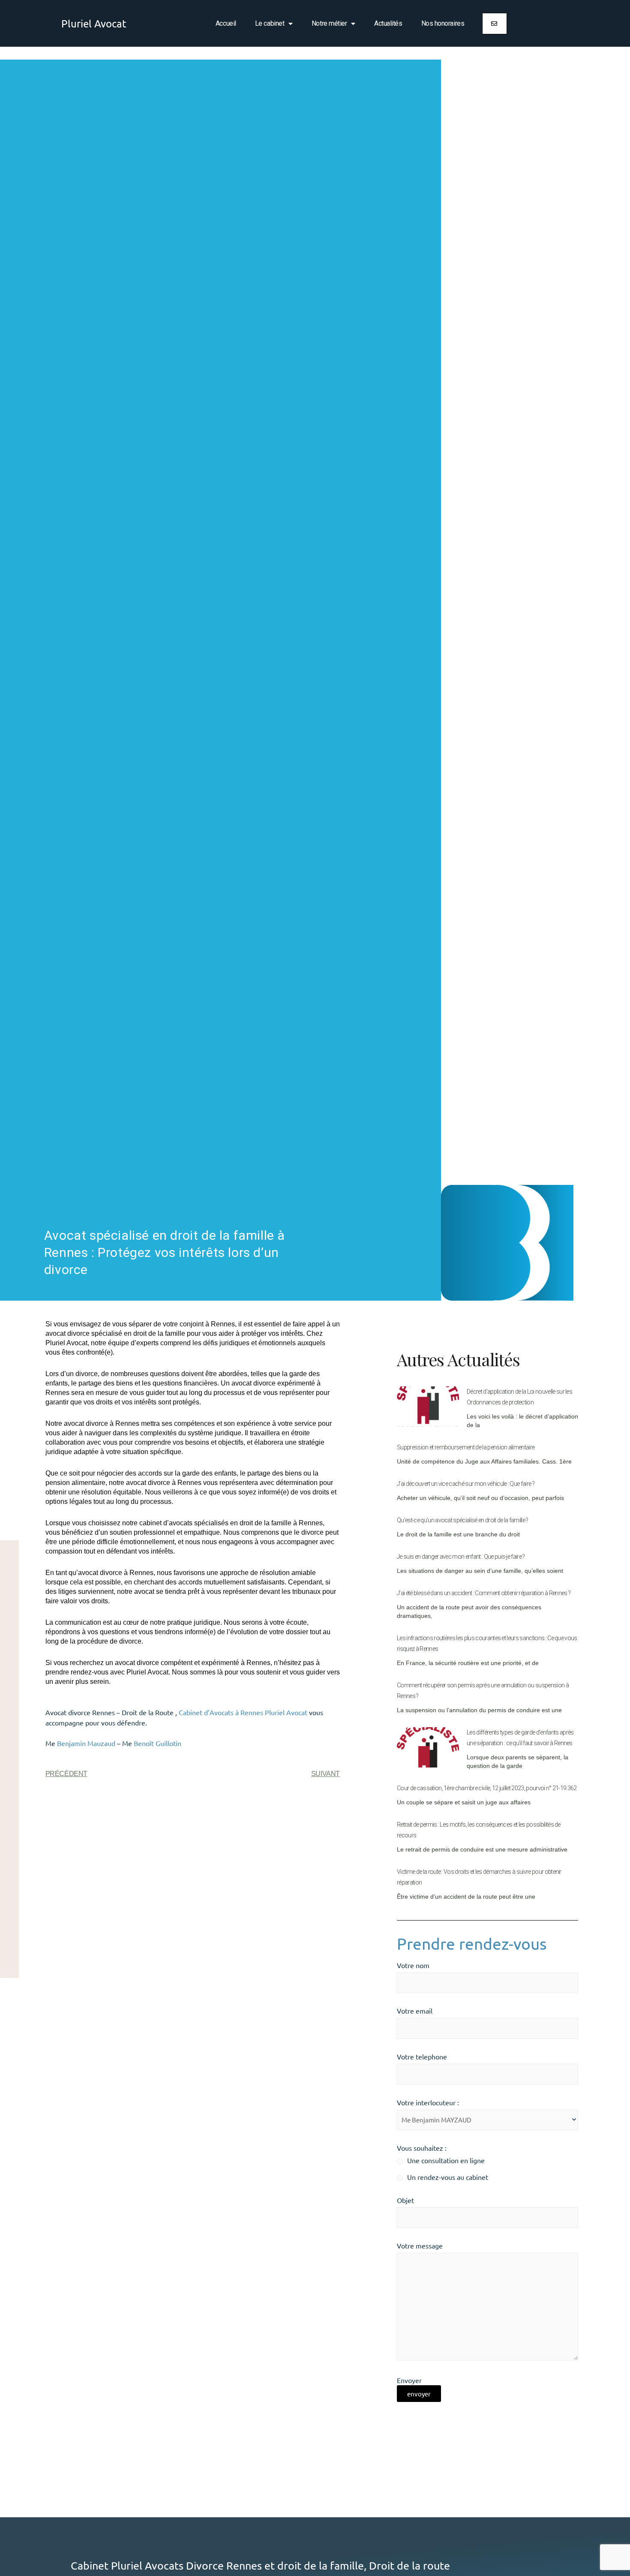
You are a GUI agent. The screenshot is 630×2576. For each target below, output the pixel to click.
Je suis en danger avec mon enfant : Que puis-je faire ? (461, 1557)
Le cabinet (270, 23)
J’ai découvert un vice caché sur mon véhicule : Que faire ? (466, 1484)
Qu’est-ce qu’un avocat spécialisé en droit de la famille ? (463, 1520)
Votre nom (413, 1965)
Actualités (388, 23)
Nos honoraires (443, 23)
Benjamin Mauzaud (86, 1743)
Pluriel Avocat (94, 23)
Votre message (420, 2245)
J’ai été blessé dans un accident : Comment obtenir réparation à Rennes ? (484, 1593)
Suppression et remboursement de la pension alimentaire (466, 1447)
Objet (405, 2200)
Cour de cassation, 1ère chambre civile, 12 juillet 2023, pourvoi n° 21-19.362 (487, 1788)
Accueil (226, 23)
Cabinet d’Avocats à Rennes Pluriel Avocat (243, 1712)
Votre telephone (422, 2056)
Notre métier (329, 23)
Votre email (415, 2011)
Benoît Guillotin (157, 1743)
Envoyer (409, 2380)
